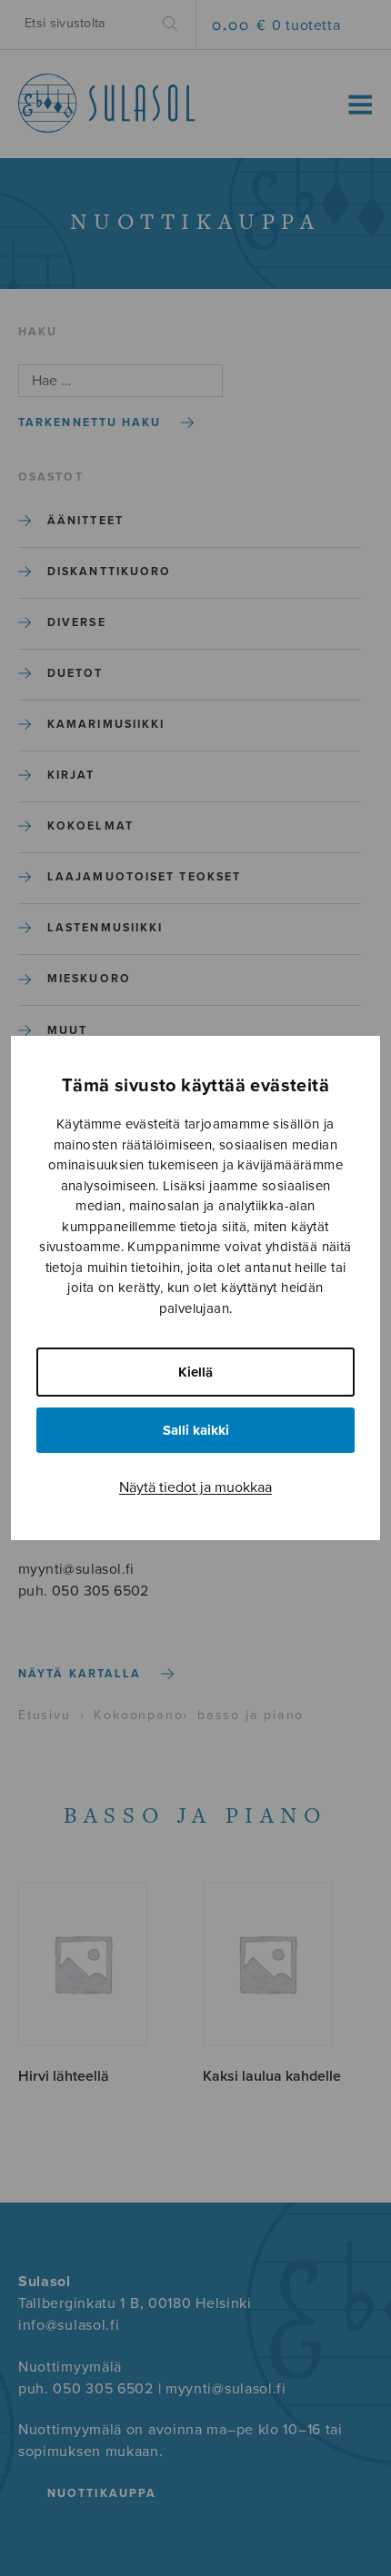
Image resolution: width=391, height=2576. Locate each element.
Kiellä (195, 1372)
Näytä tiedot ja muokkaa (195, 1487)
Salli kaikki (196, 1430)
